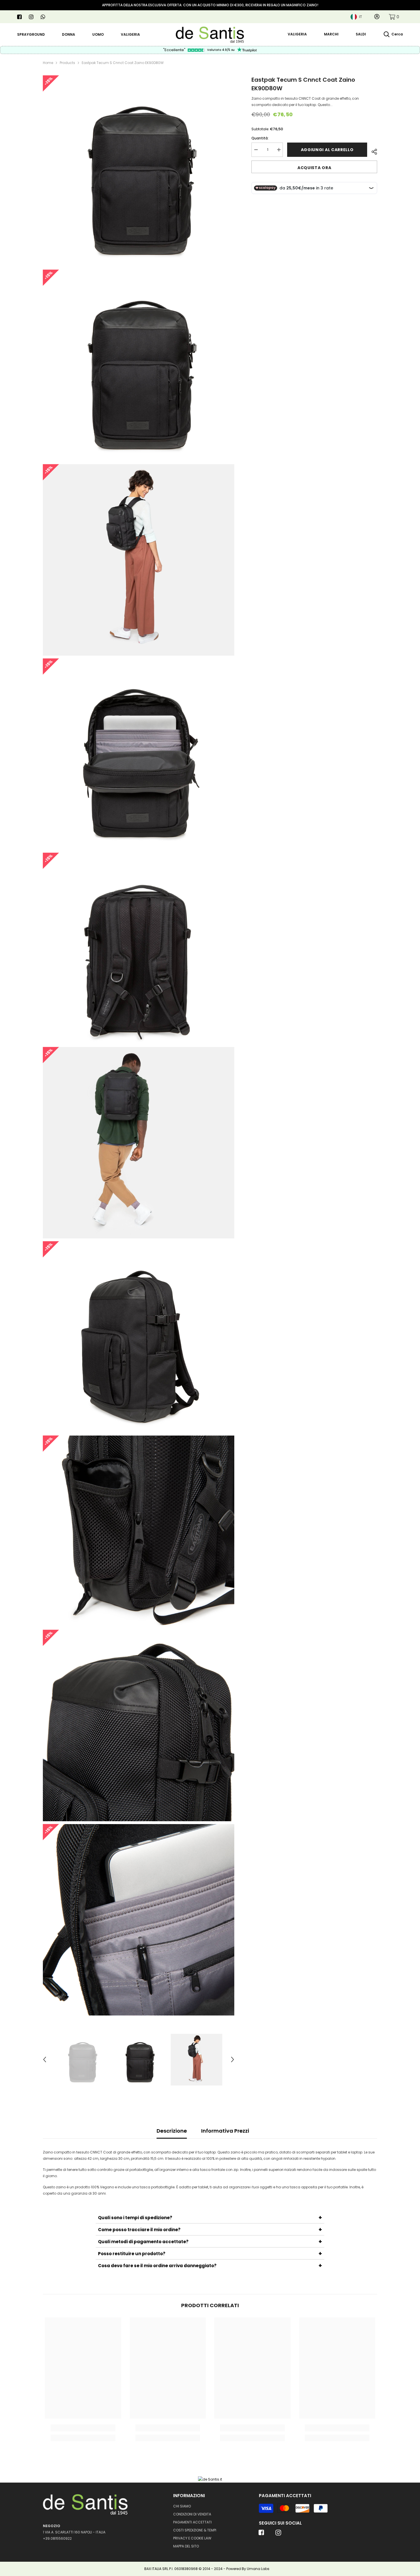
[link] (394, 17)
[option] (82, 2059)
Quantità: (260, 138)
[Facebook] (19, 17)
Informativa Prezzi (225, 2131)
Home (48, 63)
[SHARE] (372, 151)
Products (67, 63)
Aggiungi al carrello (328, 150)
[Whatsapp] (43, 17)
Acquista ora (314, 168)
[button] (45, 2059)
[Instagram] (31, 17)
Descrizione (172, 2131)
